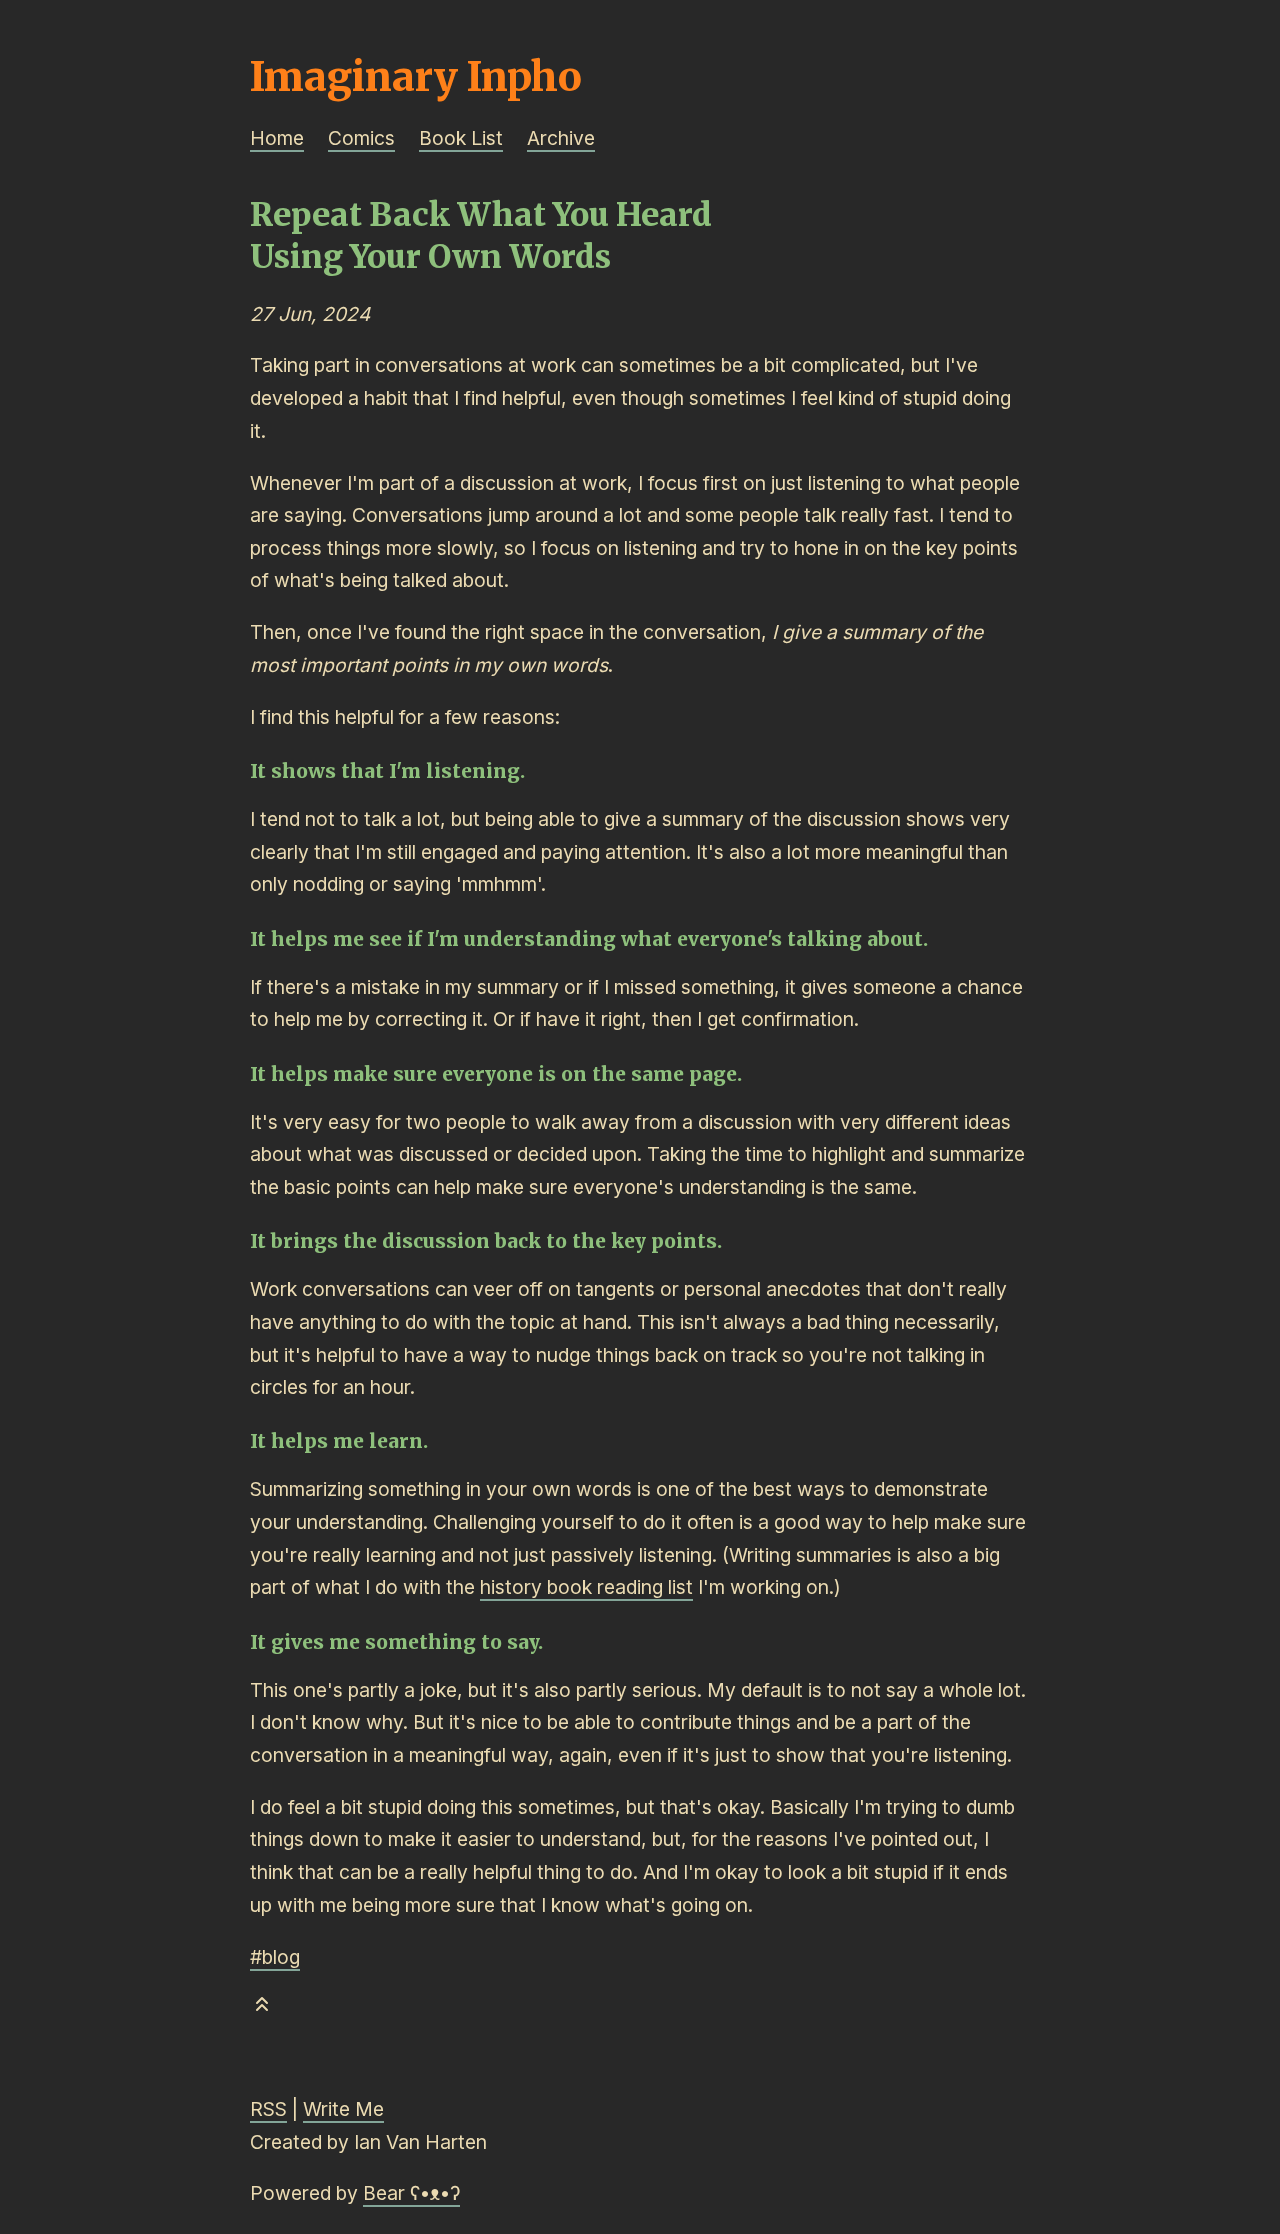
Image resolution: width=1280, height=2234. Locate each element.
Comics (361, 138)
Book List (461, 138)
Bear (411, 2193)
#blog (275, 1957)
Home (277, 138)
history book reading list (586, 1587)
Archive (561, 138)
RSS (268, 2109)
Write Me (343, 2109)
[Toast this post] (262, 2008)
